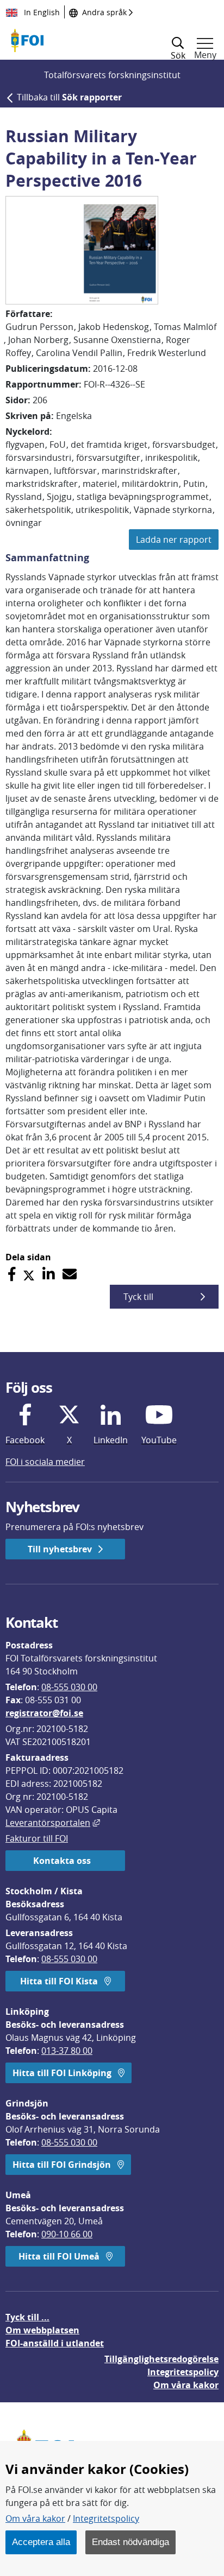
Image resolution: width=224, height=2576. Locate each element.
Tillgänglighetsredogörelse (161, 2359)
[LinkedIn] (49, 1274)
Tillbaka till (69, 97)
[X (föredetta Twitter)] (29, 1274)
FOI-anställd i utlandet (55, 2343)
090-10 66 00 (67, 2234)
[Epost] (70, 1274)
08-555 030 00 (69, 1687)
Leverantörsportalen (53, 1823)
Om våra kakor (35, 2518)
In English (41, 12)
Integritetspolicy (106, 2518)
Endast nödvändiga (130, 2542)
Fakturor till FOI (37, 1838)
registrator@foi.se (44, 1713)
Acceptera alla (41, 2542)
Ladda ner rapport (174, 540)
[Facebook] (12, 1274)
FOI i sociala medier (45, 1462)
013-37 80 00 (67, 2051)
